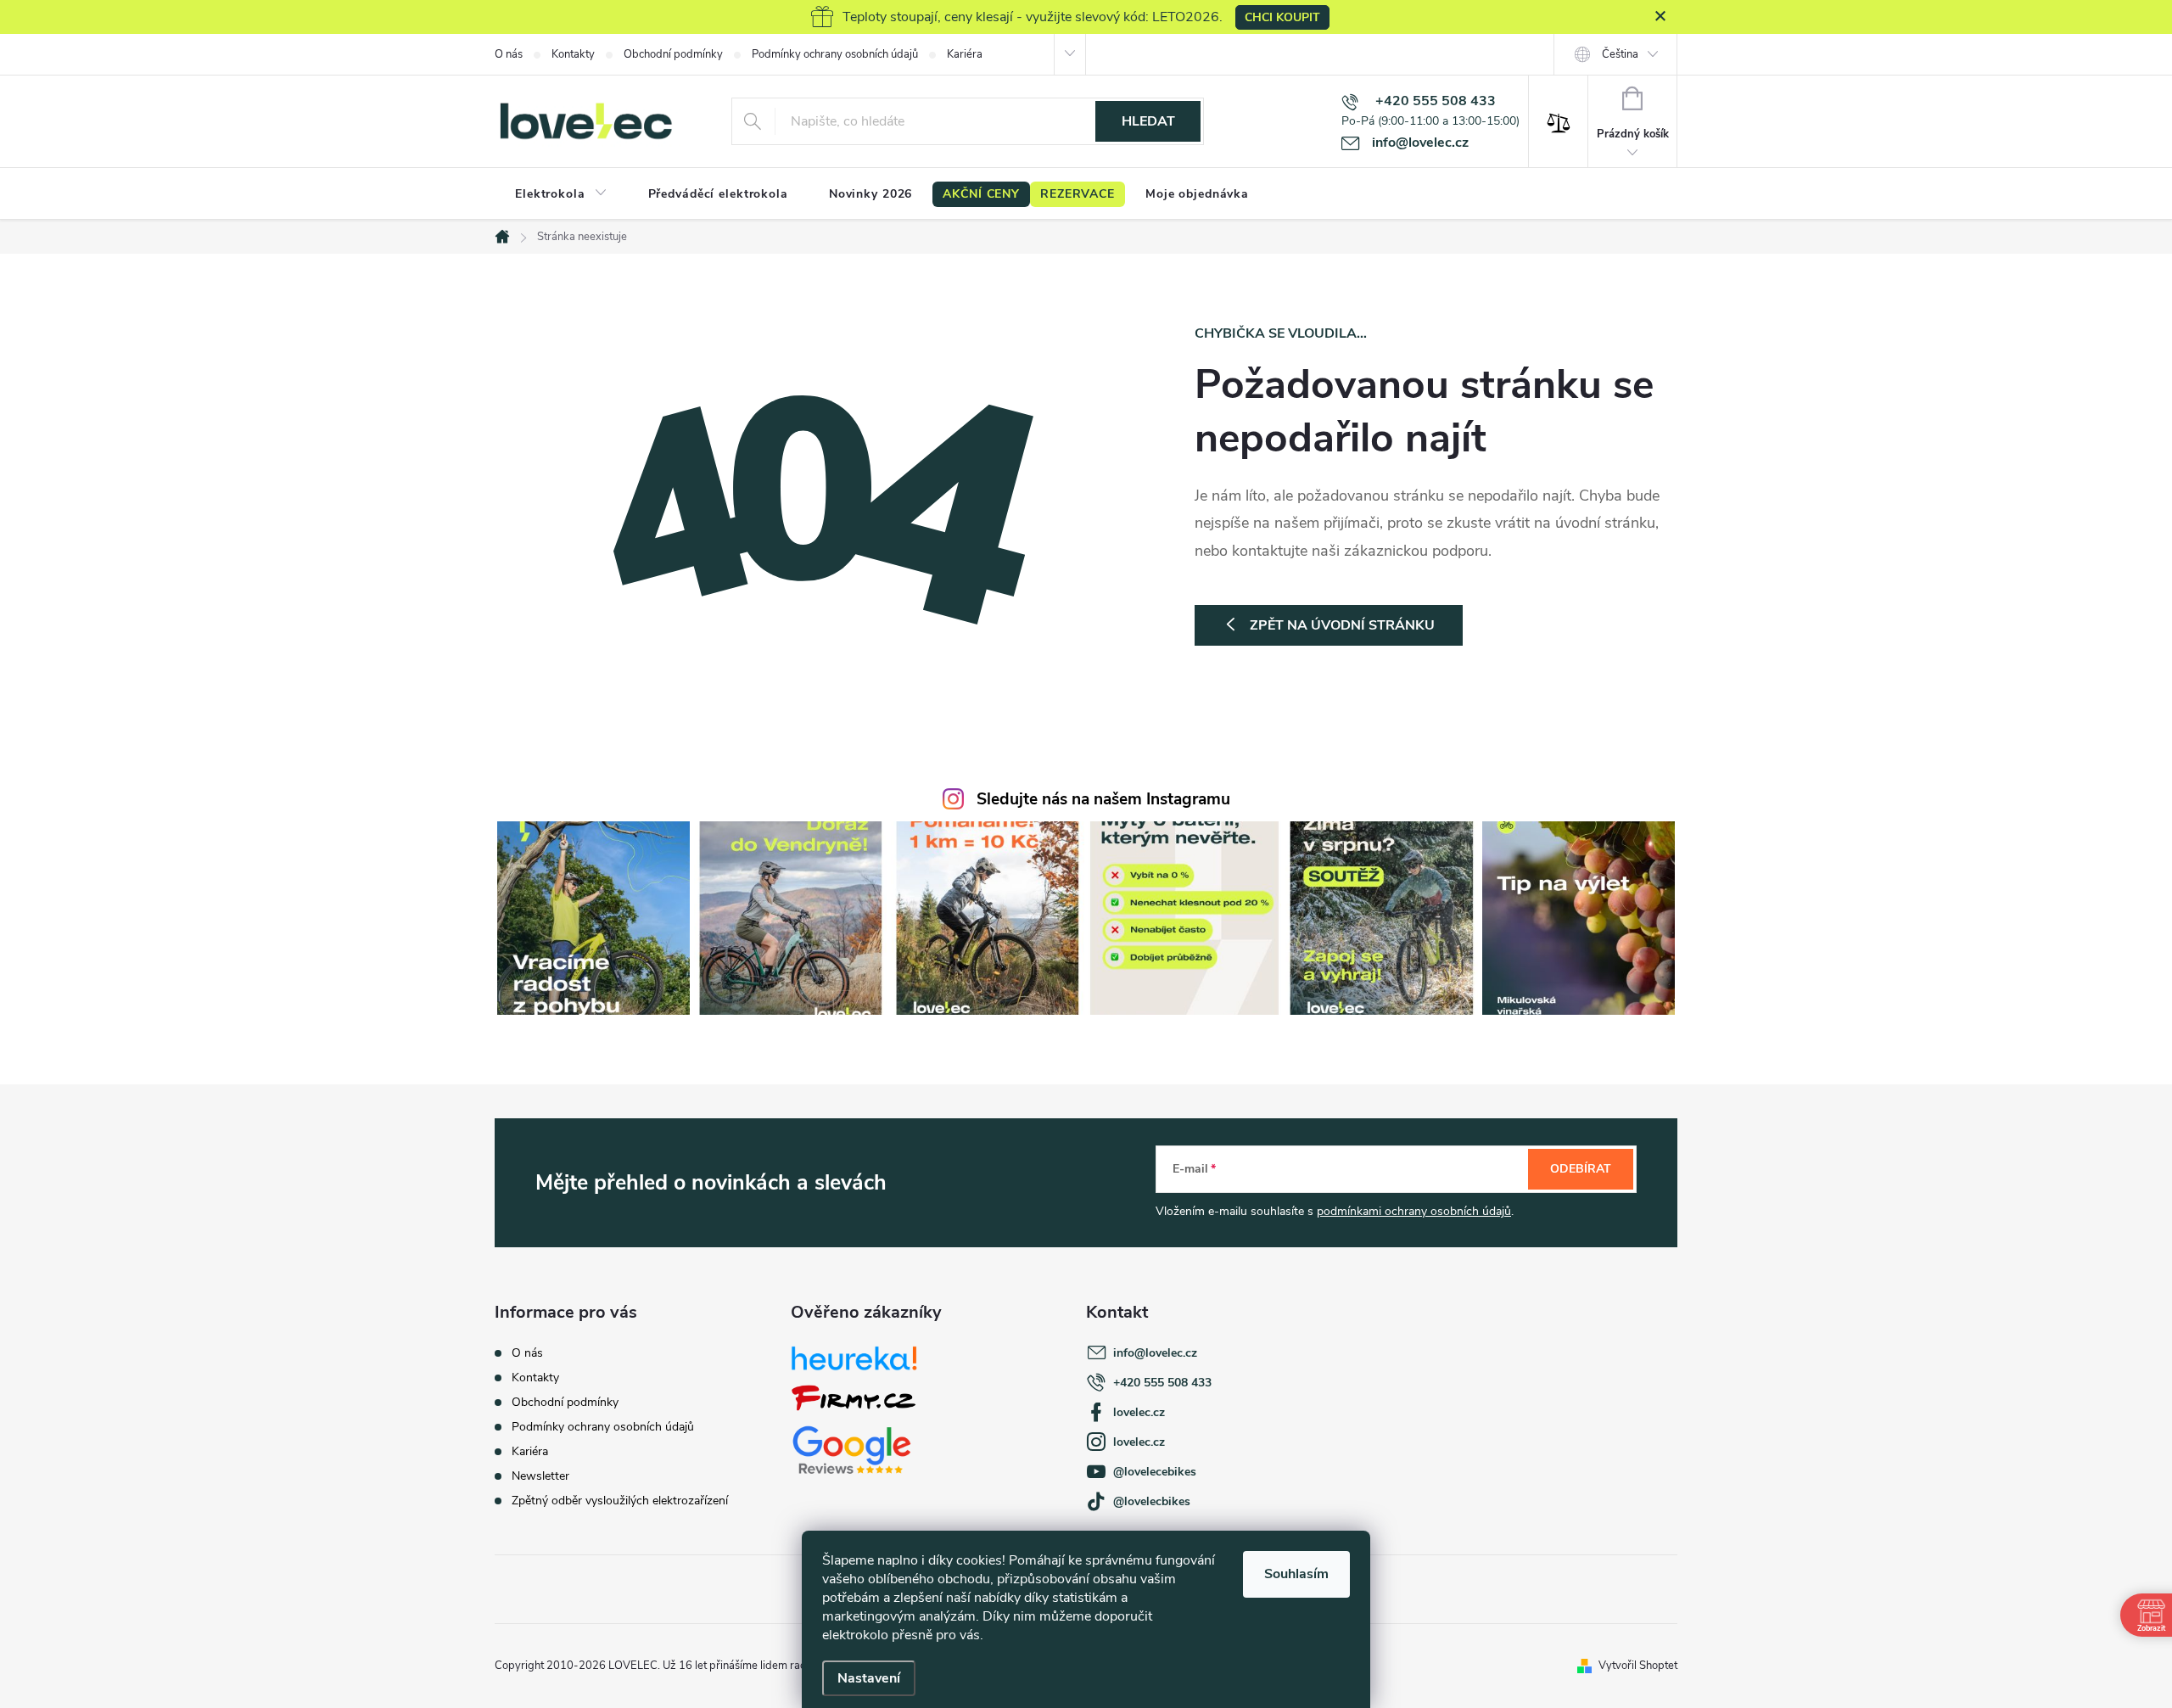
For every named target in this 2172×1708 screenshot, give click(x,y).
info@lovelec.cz (1155, 1353)
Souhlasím (1296, 1574)
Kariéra (965, 54)
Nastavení (869, 1678)
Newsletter (540, 1476)
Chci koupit (1282, 17)
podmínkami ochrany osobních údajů (1414, 1211)
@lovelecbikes (1152, 1501)
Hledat (1148, 121)
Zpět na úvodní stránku (1342, 625)
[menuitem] (561, 194)
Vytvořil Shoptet (1638, 1666)
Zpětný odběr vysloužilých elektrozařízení (620, 1501)
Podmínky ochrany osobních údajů (835, 54)
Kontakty (573, 54)
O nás (509, 54)
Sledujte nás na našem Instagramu (1103, 799)
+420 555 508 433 (1162, 1383)
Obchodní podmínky (673, 54)
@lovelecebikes (1155, 1472)
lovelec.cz (1139, 1412)
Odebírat (1581, 1169)
